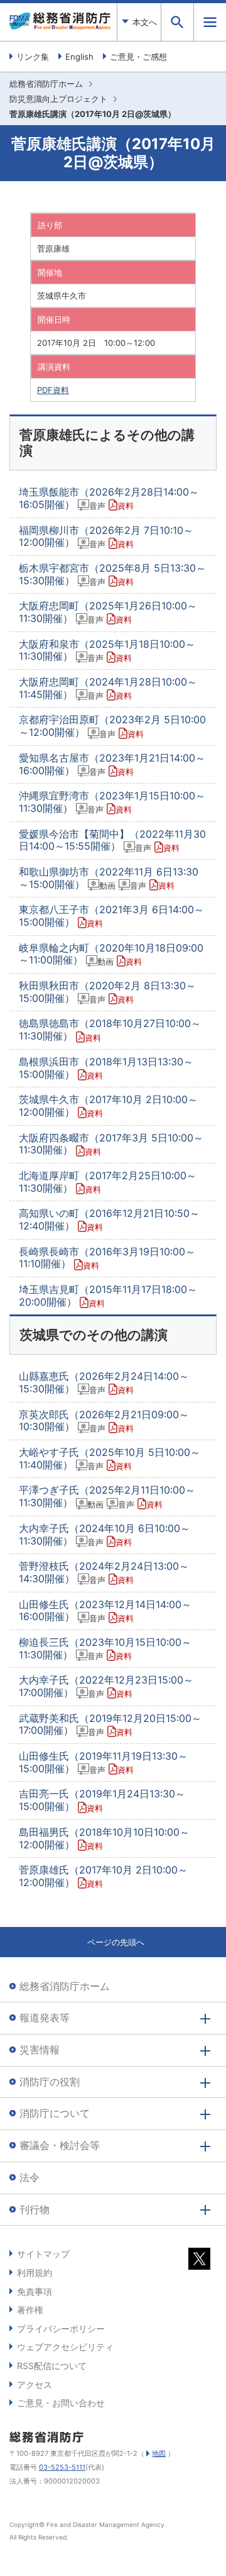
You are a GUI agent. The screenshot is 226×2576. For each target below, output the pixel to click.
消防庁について (55, 2113)
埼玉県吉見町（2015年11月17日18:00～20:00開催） (108, 1296)
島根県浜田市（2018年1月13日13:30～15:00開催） (106, 1068)
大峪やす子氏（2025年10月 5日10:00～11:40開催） (110, 1458)
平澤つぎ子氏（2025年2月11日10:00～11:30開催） (107, 1496)
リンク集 (33, 57)
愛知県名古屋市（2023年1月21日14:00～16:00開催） (112, 764)
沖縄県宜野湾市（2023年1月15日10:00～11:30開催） (112, 802)
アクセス (35, 2384)
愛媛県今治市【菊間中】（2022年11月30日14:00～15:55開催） (112, 840)
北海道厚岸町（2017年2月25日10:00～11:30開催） (108, 1182)
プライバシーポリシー (61, 2329)
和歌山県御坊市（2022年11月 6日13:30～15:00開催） (109, 878)
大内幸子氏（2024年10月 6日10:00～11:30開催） (105, 1535)
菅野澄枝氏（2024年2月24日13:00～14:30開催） (104, 1572)
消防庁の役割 (50, 2082)
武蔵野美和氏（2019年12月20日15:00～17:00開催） (110, 1724)
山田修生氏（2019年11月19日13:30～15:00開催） (103, 1762)
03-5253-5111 (62, 2467)
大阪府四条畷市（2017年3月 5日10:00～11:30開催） (111, 1144)
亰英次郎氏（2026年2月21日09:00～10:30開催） (104, 1421)
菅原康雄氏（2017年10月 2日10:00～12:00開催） (103, 1876)
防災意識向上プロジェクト (58, 99)
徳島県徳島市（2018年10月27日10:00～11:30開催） (110, 1030)
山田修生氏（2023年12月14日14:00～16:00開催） (105, 1611)
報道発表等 (45, 2018)
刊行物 (35, 2209)
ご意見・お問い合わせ (61, 2403)
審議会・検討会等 (60, 2145)
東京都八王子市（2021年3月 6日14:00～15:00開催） (111, 916)
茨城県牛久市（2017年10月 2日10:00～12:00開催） (108, 1106)
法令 (30, 2177)
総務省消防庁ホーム (46, 84)
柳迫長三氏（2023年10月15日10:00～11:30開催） (105, 1648)
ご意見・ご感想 (138, 57)
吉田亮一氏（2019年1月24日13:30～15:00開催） (102, 1800)
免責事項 (35, 2291)
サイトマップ (43, 2254)
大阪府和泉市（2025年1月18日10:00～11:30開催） (107, 650)
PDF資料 (53, 390)
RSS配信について (52, 2366)
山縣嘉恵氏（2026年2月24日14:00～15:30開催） (104, 1382)
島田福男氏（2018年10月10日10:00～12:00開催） (104, 1838)
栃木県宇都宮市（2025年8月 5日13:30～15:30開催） (112, 574)
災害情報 (40, 2050)
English (79, 57)
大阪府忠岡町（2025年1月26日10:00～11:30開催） (108, 612)
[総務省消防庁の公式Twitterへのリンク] (199, 2262)
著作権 (30, 2310)
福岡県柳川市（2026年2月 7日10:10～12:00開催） (106, 536)
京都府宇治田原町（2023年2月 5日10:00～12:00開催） (112, 726)
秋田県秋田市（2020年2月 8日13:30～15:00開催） (107, 992)
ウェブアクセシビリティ (65, 2347)
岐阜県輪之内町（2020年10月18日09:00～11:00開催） (111, 954)
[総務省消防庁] (60, 26)
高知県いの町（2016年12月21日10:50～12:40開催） (109, 1219)
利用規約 (35, 2273)
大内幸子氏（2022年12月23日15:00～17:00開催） (106, 1686)
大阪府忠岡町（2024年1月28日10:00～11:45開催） (108, 688)
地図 (159, 2453)
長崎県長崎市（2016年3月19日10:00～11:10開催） (107, 1258)
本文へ (145, 22)
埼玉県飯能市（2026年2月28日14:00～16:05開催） (109, 498)
